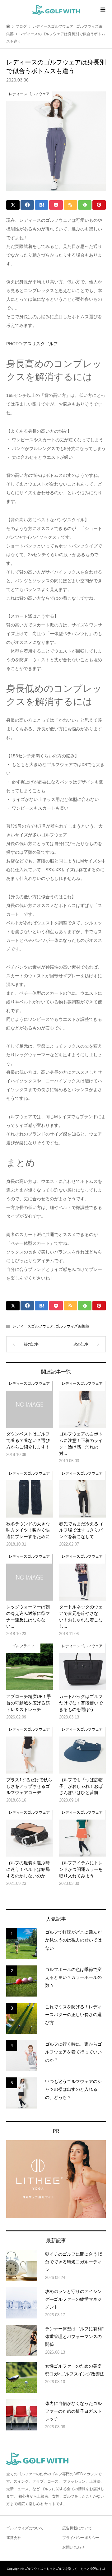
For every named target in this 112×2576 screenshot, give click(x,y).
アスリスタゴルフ (40, 344)
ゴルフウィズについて (25, 2528)
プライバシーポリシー (81, 2538)
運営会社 (14, 2538)
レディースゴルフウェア (33, 1326)
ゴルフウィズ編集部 (72, 1326)
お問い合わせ (73, 2547)
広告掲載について (77, 2528)
